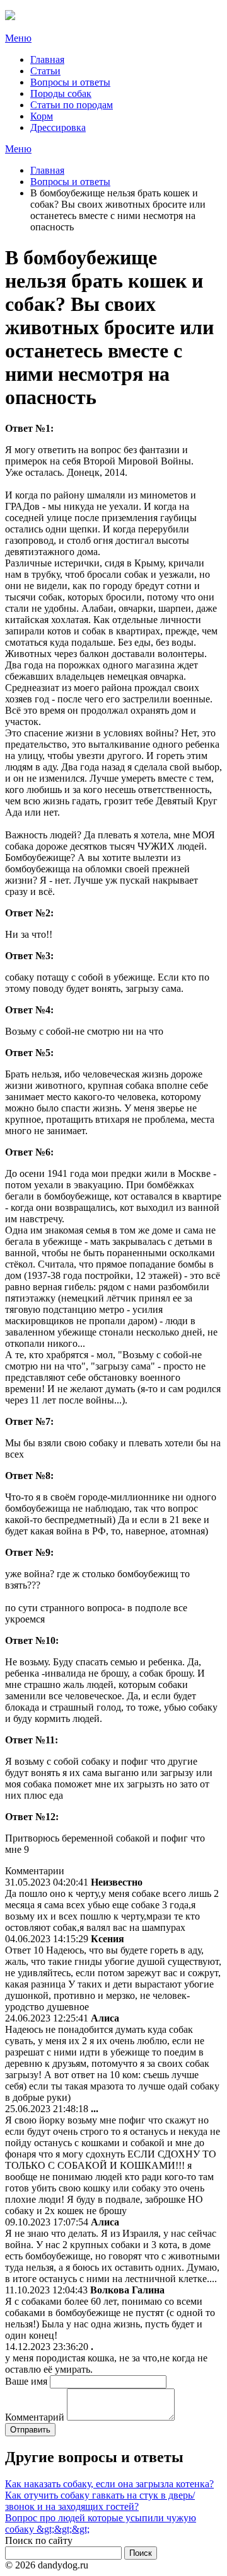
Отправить (30, 2430)
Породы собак (61, 93)
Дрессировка (58, 127)
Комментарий (35, 2417)
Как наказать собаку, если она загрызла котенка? (109, 2484)
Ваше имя (26, 2381)
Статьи (45, 71)
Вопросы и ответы (70, 82)
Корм (42, 116)
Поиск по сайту (39, 2540)
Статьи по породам (72, 105)
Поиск (141, 2553)
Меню (18, 38)
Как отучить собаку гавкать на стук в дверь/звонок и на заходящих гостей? (100, 2501)
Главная (47, 59)
